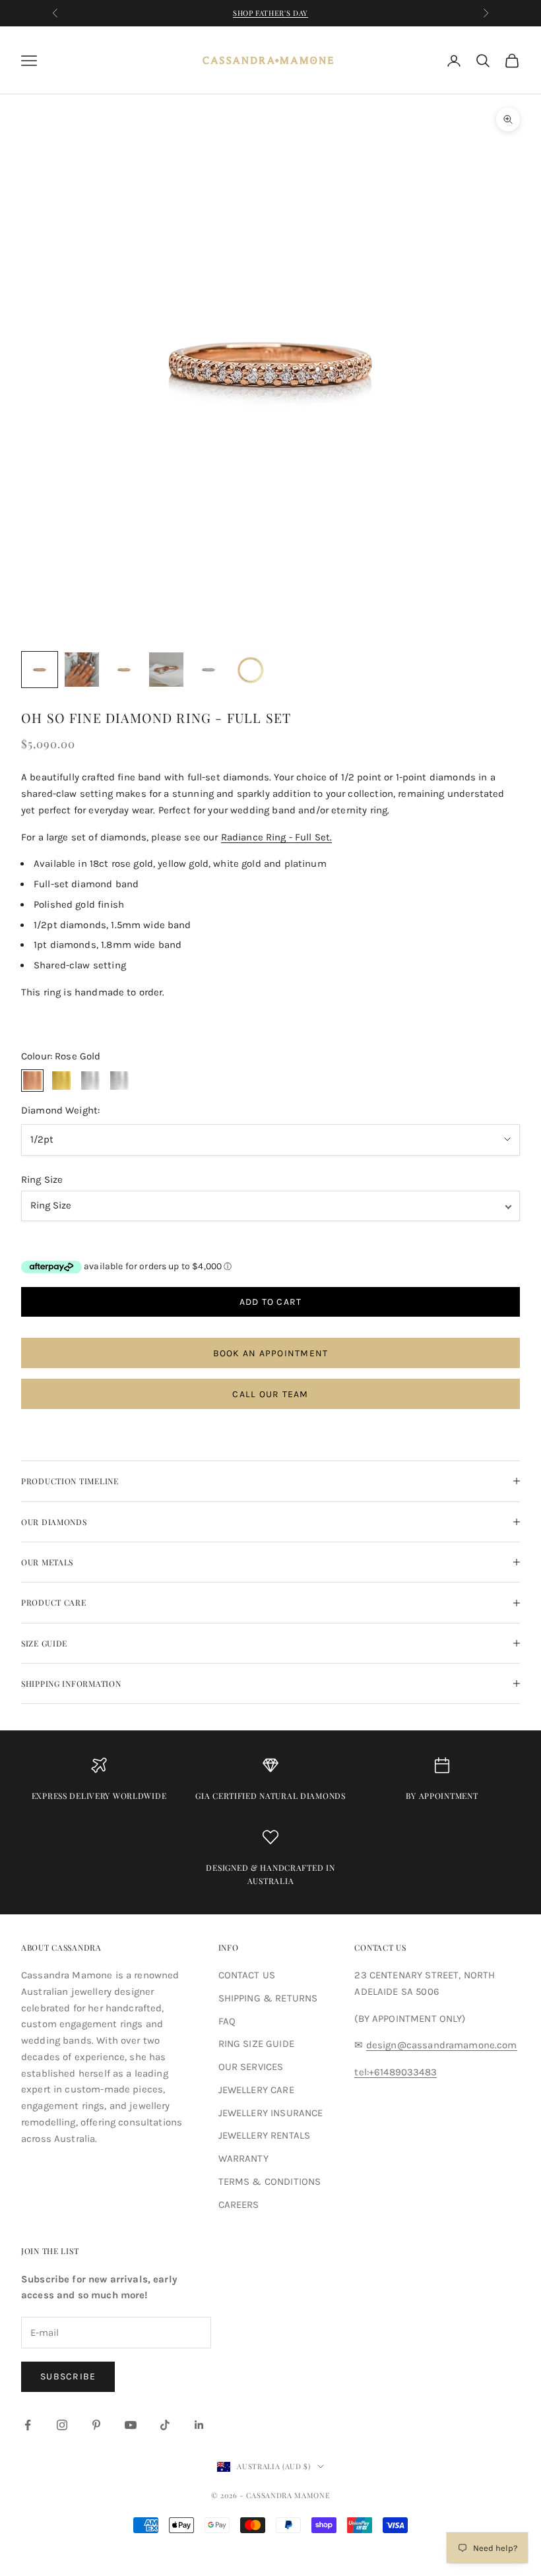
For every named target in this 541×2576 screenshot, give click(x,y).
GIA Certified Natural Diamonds (270, 1796)
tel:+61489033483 (395, 2072)
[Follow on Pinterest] (96, 2425)
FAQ (227, 2021)
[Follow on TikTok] (165, 2425)
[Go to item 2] (82, 670)
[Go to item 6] (251, 670)
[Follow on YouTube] (131, 2425)
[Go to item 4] (166, 670)
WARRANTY (243, 2158)
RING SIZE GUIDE (256, 2044)
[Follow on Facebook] (28, 2425)
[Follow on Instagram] (62, 2425)
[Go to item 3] (124, 670)
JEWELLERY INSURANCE (271, 2113)
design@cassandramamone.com (442, 2045)
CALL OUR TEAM (270, 1394)
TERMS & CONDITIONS (270, 2182)
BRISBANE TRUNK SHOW (271, 19)
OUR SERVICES (251, 2067)
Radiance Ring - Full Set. (277, 837)
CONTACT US (247, 1975)
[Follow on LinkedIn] (199, 2425)
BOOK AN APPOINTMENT (271, 1353)
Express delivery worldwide (99, 1796)
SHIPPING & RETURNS (268, 1998)
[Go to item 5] (208, 670)
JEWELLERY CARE (256, 2090)
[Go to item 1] (40, 670)
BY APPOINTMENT (442, 1796)
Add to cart (271, 1302)
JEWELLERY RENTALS (265, 2135)
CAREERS (239, 2205)
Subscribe (68, 2376)
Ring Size (42, 1179)
